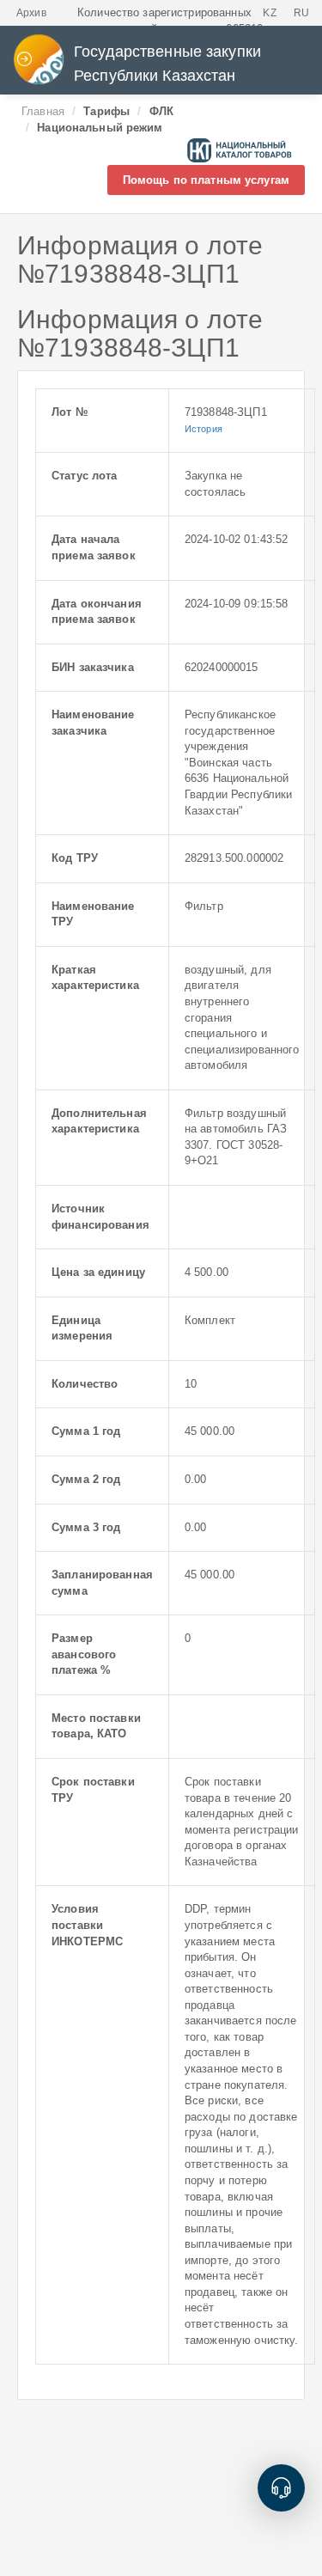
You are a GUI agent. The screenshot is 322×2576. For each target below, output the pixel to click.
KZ (269, 13)
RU (301, 13)
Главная (43, 111)
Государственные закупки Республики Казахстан (167, 64)
